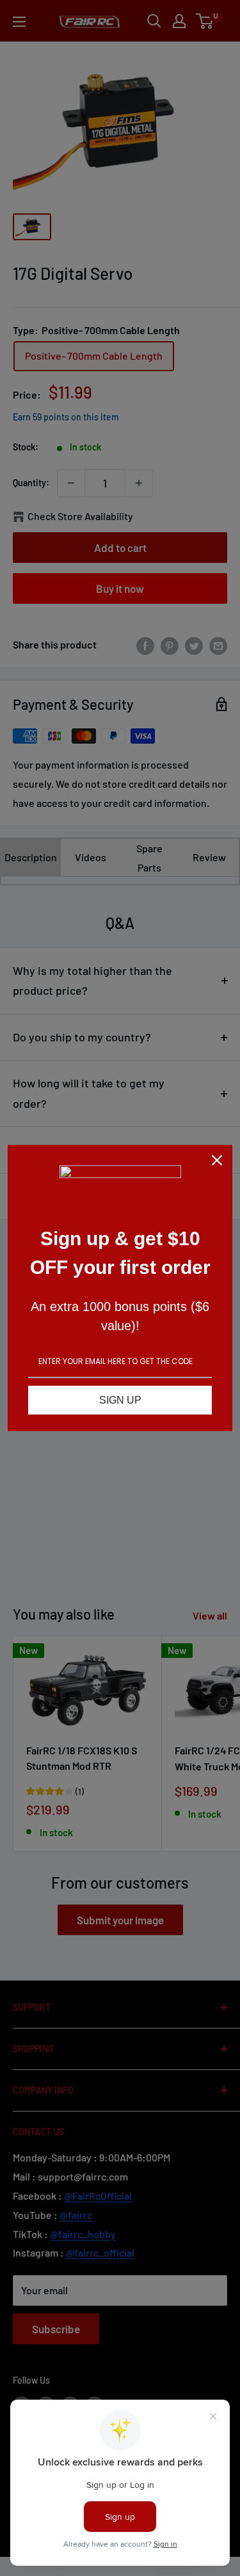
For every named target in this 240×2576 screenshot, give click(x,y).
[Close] (217, 1160)
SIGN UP (120, 1400)
